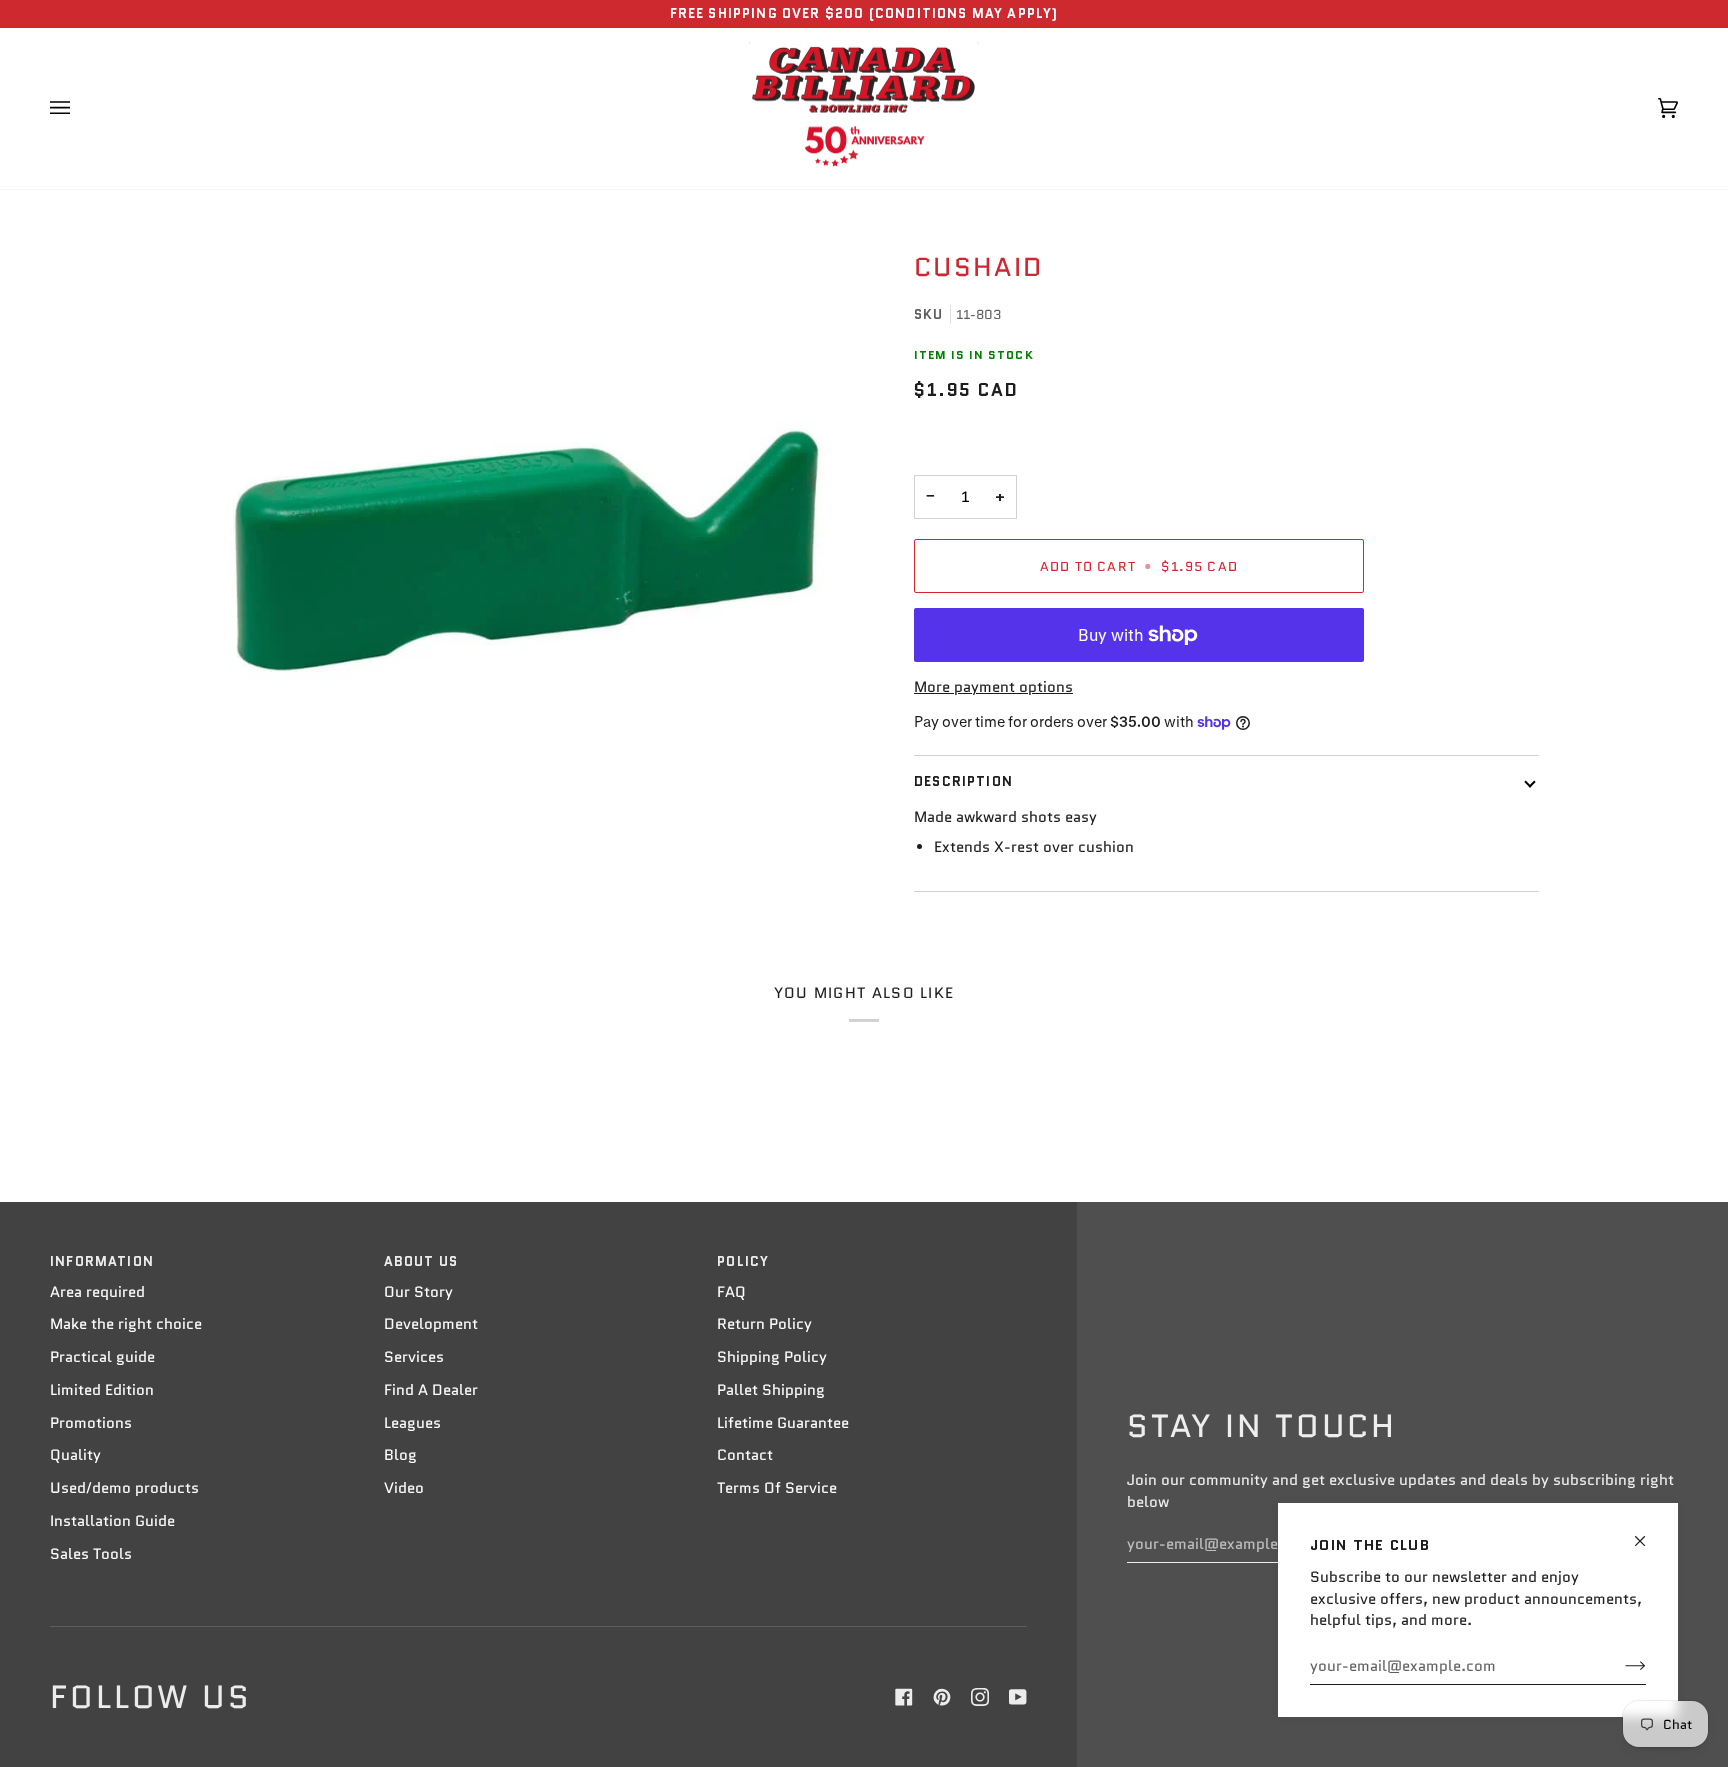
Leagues (412, 1423)
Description (963, 781)
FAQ (731, 1292)
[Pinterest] (942, 1697)
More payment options (993, 687)
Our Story (418, 1292)
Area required (97, 1292)
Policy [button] (743, 1261)
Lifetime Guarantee (783, 1423)
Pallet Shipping (771, 1390)
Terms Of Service (777, 1488)
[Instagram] (980, 1697)
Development (431, 1324)
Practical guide (102, 1357)
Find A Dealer (431, 1390)
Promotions (91, 1423)
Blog (400, 1455)
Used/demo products (124, 1488)
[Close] (1648, 1532)
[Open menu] (80, 109)
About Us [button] (421, 1261)
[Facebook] (904, 1697)
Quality (75, 1455)
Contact (745, 1455)
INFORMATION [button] (102, 1261)
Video (404, 1488)
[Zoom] (526, 550)
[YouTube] (1018, 1697)
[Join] (1619, 1666)
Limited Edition (102, 1390)
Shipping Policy (772, 1357)
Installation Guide (112, 1521)
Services (414, 1357)
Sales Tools (91, 1554)
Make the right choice (126, 1324)
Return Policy (764, 1324)
